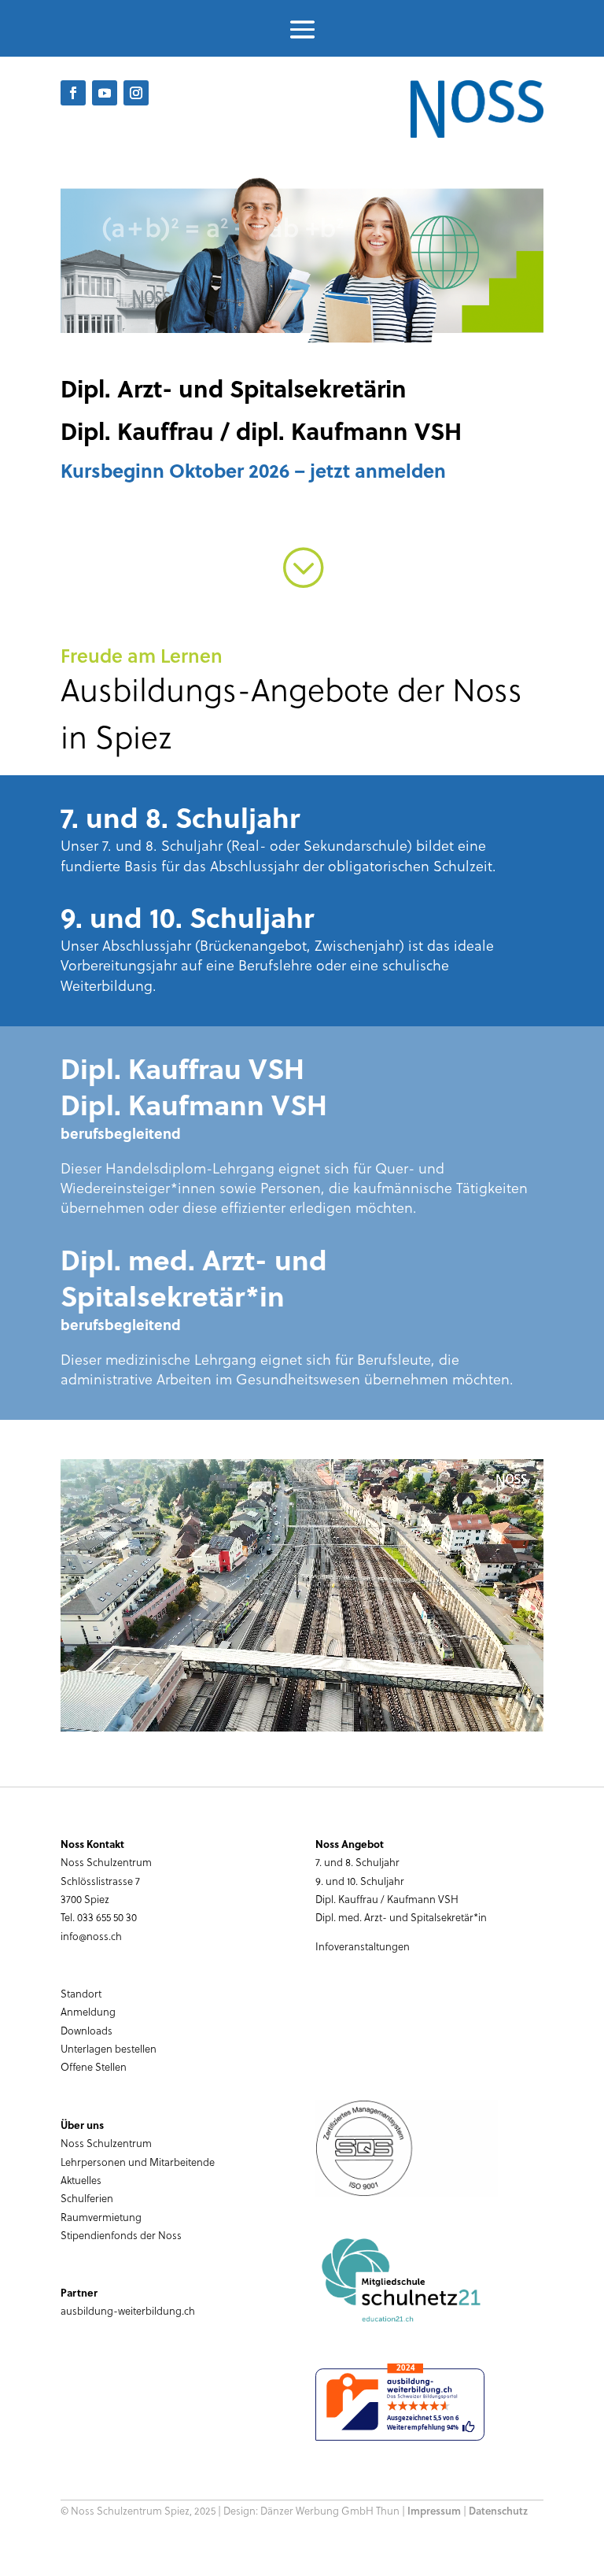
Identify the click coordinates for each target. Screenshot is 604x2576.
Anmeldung (88, 2011)
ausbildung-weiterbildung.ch (128, 2310)
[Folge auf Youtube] (105, 93)
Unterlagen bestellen (109, 2048)
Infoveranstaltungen (363, 1946)
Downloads (87, 2030)
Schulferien (87, 2198)
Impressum (434, 2511)
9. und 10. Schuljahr (360, 1881)
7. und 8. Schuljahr (357, 1862)
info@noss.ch (91, 1936)
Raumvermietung (101, 2217)
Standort (81, 1993)
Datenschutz (498, 2511)
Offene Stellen (94, 2066)
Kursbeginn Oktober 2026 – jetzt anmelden (253, 470)
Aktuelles (81, 2180)
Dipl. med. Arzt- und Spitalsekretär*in (401, 1917)
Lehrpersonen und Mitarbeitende (138, 2162)
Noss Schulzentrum (106, 2143)
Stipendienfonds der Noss (121, 2235)
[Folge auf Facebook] (73, 93)
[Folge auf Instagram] (136, 93)
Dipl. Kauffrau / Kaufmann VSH (387, 1899)
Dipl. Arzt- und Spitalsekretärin (234, 388)
